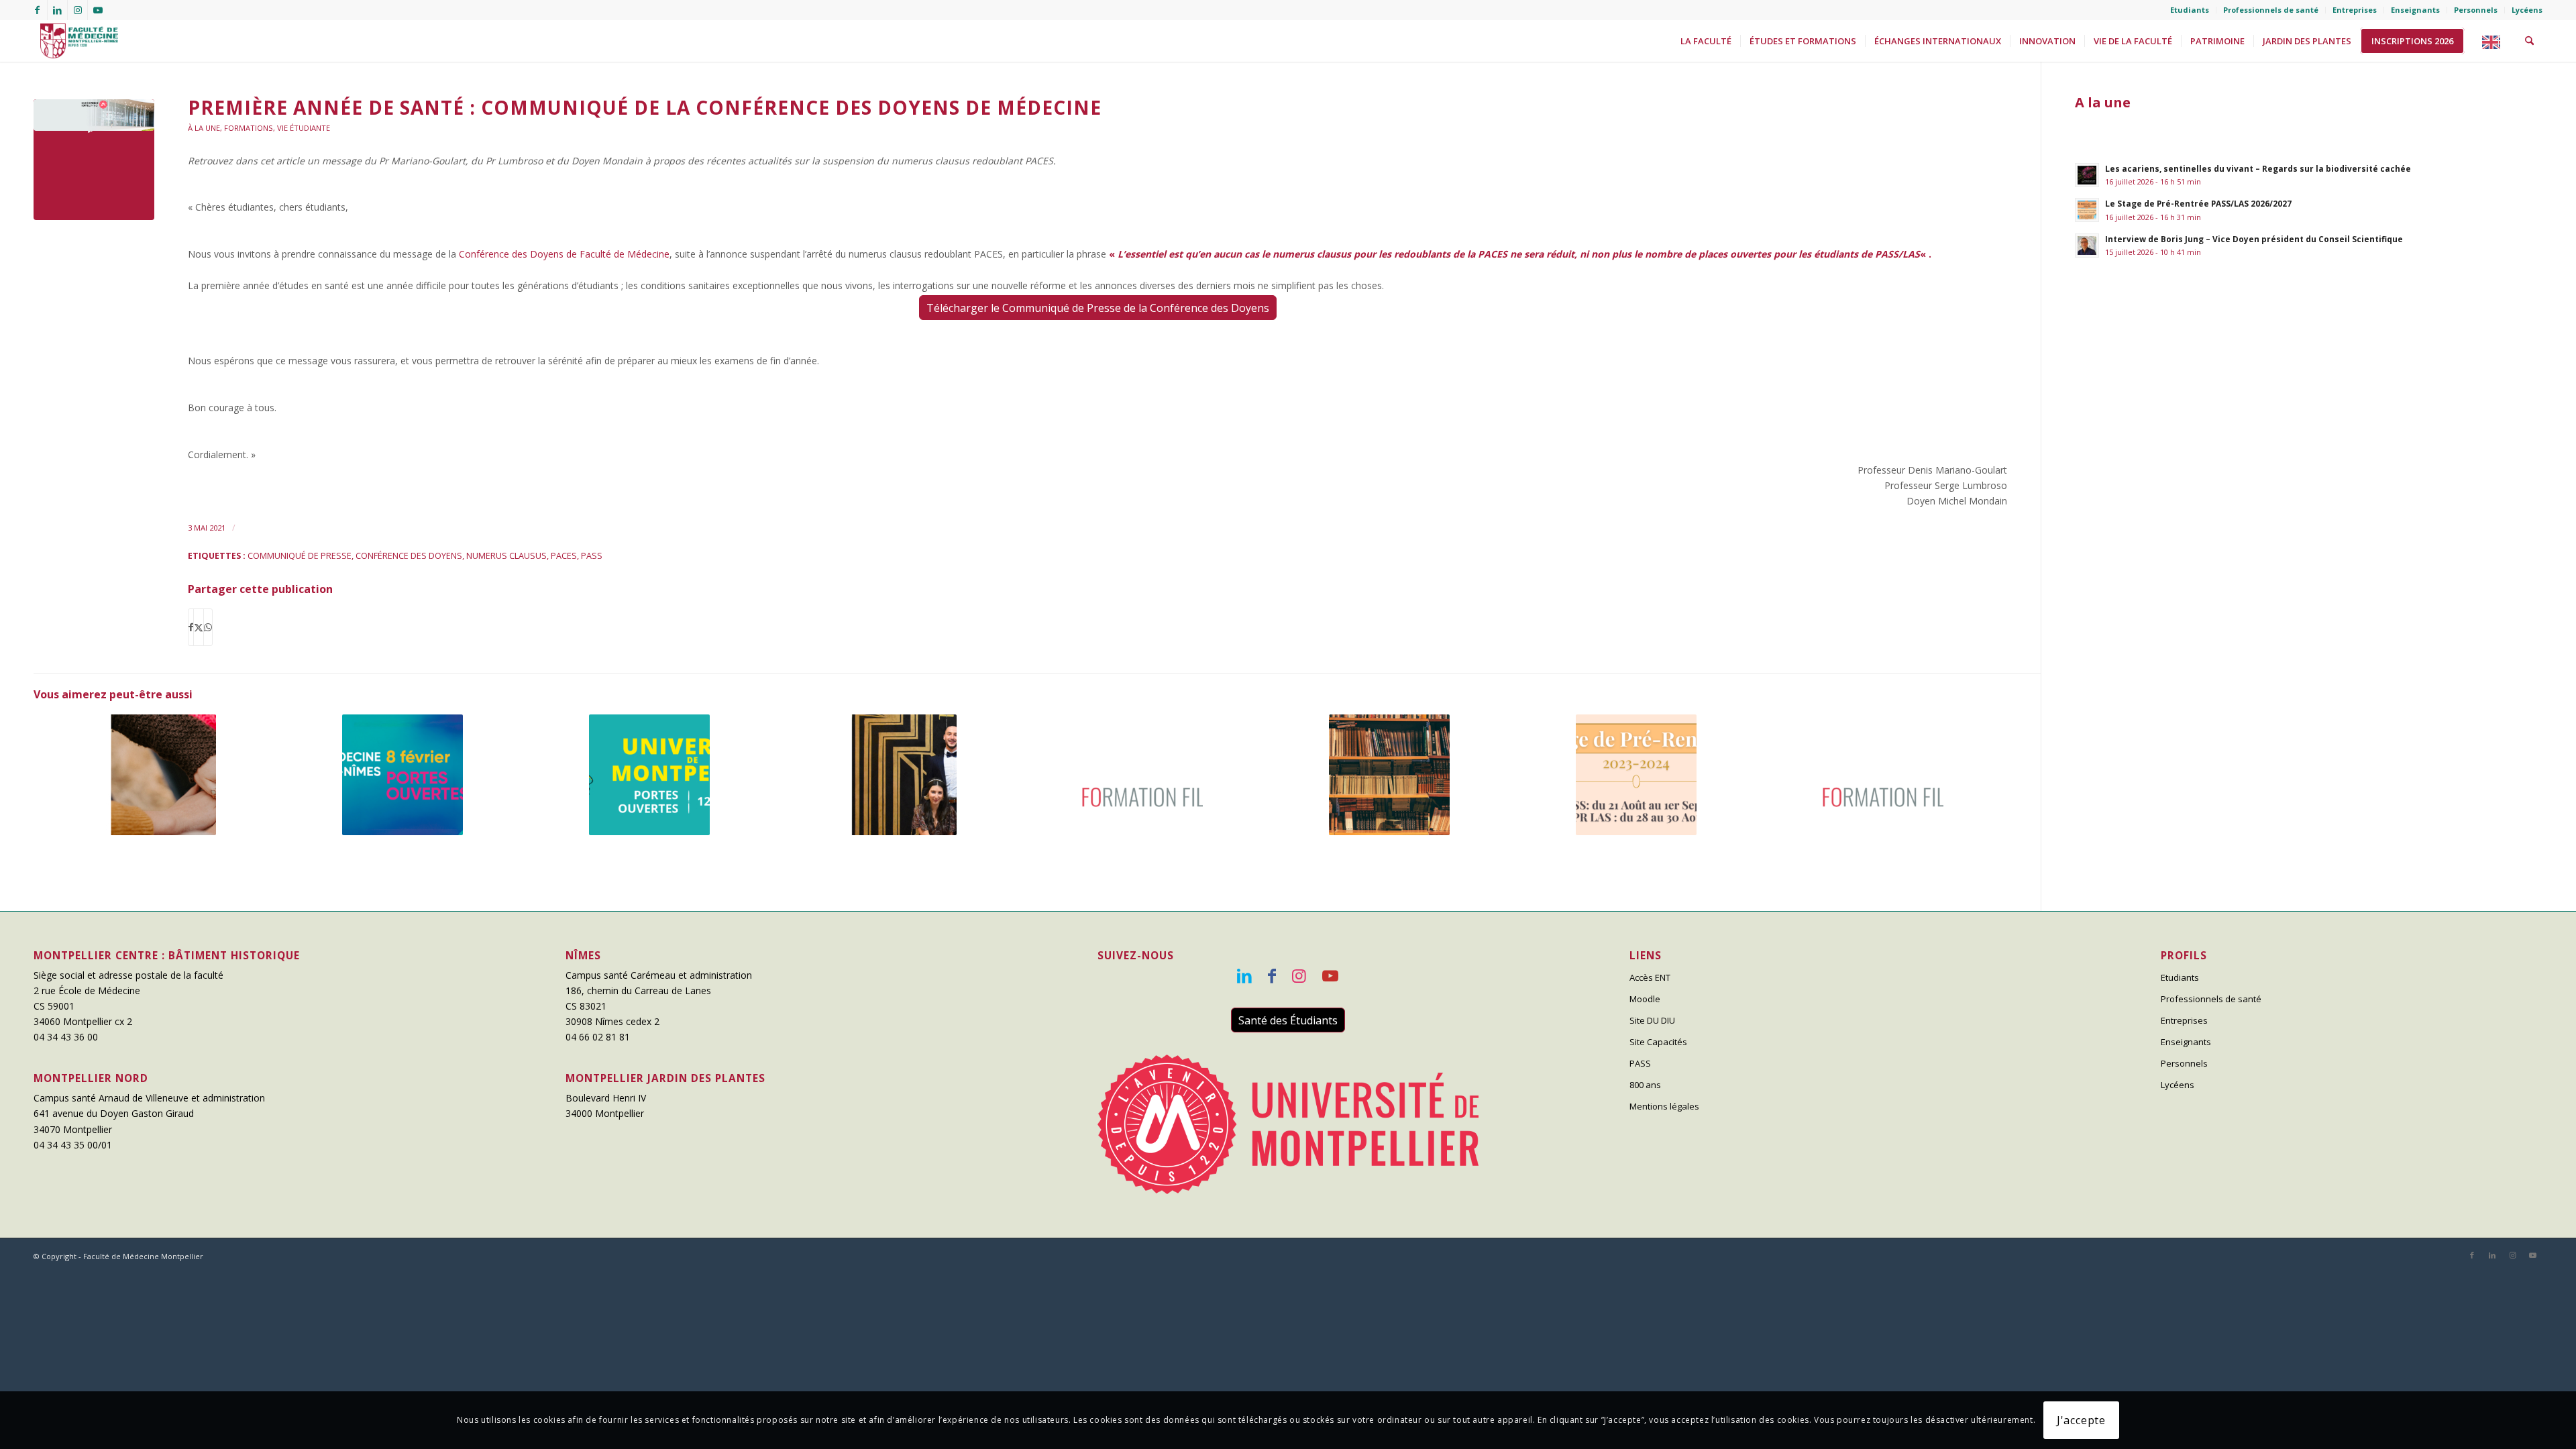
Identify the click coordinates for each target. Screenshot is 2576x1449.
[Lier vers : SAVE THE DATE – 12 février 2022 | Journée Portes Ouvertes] (650, 775)
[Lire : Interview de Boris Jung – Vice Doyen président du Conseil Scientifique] (2087, 246)
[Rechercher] (2529, 41)
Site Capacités (1658, 1042)
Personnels (2476, 10)
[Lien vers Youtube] (98, 10)
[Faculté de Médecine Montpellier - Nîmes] (76, 41)
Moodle (1645, 999)
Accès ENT (1650, 977)
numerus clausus (506, 556)
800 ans (1645, 1085)
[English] (2495, 41)
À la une (204, 128)
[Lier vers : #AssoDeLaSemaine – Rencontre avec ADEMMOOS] (156, 775)
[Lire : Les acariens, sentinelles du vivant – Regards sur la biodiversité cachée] (2087, 175)
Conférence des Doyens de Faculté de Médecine (564, 254)
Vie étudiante (304, 128)
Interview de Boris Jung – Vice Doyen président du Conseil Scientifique (2254, 239)
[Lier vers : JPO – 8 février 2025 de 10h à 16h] (403, 775)
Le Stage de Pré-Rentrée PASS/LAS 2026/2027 (2198, 203)
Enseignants (2415, 10)
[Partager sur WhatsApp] (208, 627)
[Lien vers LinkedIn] (57, 10)
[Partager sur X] (199, 627)
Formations (249, 128)
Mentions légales (1664, 1106)
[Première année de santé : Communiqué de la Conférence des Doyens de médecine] (94, 160)
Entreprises (2355, 10)
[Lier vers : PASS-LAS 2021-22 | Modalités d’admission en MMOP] (1883, 775)
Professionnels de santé (2271, 10)
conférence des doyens (409, 556)
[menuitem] (2190, 10)
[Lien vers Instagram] (77, 10)
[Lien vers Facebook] (37, 10)
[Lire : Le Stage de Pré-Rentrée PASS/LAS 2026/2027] (2087, 210)
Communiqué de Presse (300, 556)
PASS (592, 556)
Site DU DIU (1652, 1020)
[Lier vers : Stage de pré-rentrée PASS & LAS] (1636, 775)
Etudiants (2190, 10)
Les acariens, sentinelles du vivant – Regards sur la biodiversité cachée (2258, 168)
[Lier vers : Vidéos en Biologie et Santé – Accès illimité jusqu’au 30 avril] (1390, 775)
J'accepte (2081, 1420)
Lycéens (2527, 10)
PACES (564, 556)
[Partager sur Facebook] (191, 627)
